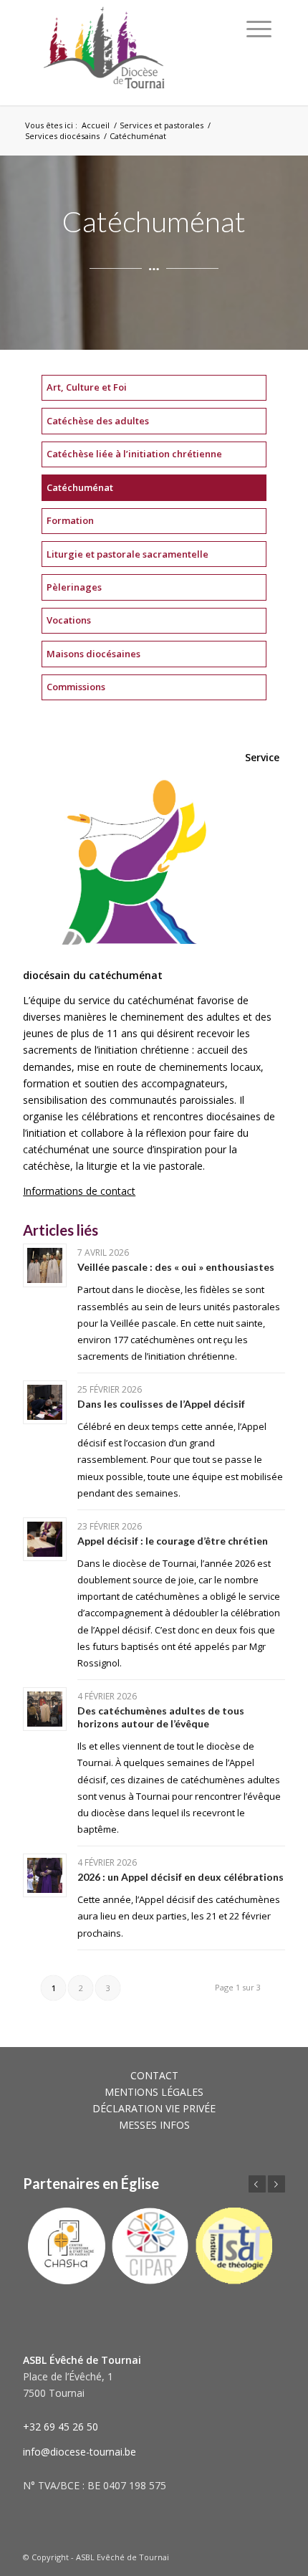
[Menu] (259, 29)
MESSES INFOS (154, 2125)
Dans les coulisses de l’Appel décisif (161, 1404)
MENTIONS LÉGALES (154, 2092)
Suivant (276, 2184)
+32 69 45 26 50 (61, 2427)
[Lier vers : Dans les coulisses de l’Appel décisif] (45, 1402)
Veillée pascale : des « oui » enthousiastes (176, 1267)
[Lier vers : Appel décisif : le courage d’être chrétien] (45, 1539)
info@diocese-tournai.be (80, 2452)
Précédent (257, 2184)
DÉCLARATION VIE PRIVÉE (154, 2108)
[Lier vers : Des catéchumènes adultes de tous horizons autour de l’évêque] (45, 1709)
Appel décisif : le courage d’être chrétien (173, 1541)
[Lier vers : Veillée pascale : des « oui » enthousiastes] (45, 1265)
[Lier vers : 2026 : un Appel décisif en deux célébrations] (45, 1875)
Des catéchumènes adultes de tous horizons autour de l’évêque (161, 1717)
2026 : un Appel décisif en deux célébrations (181, 1877)
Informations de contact (79, 1191)
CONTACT (154, 2075)
